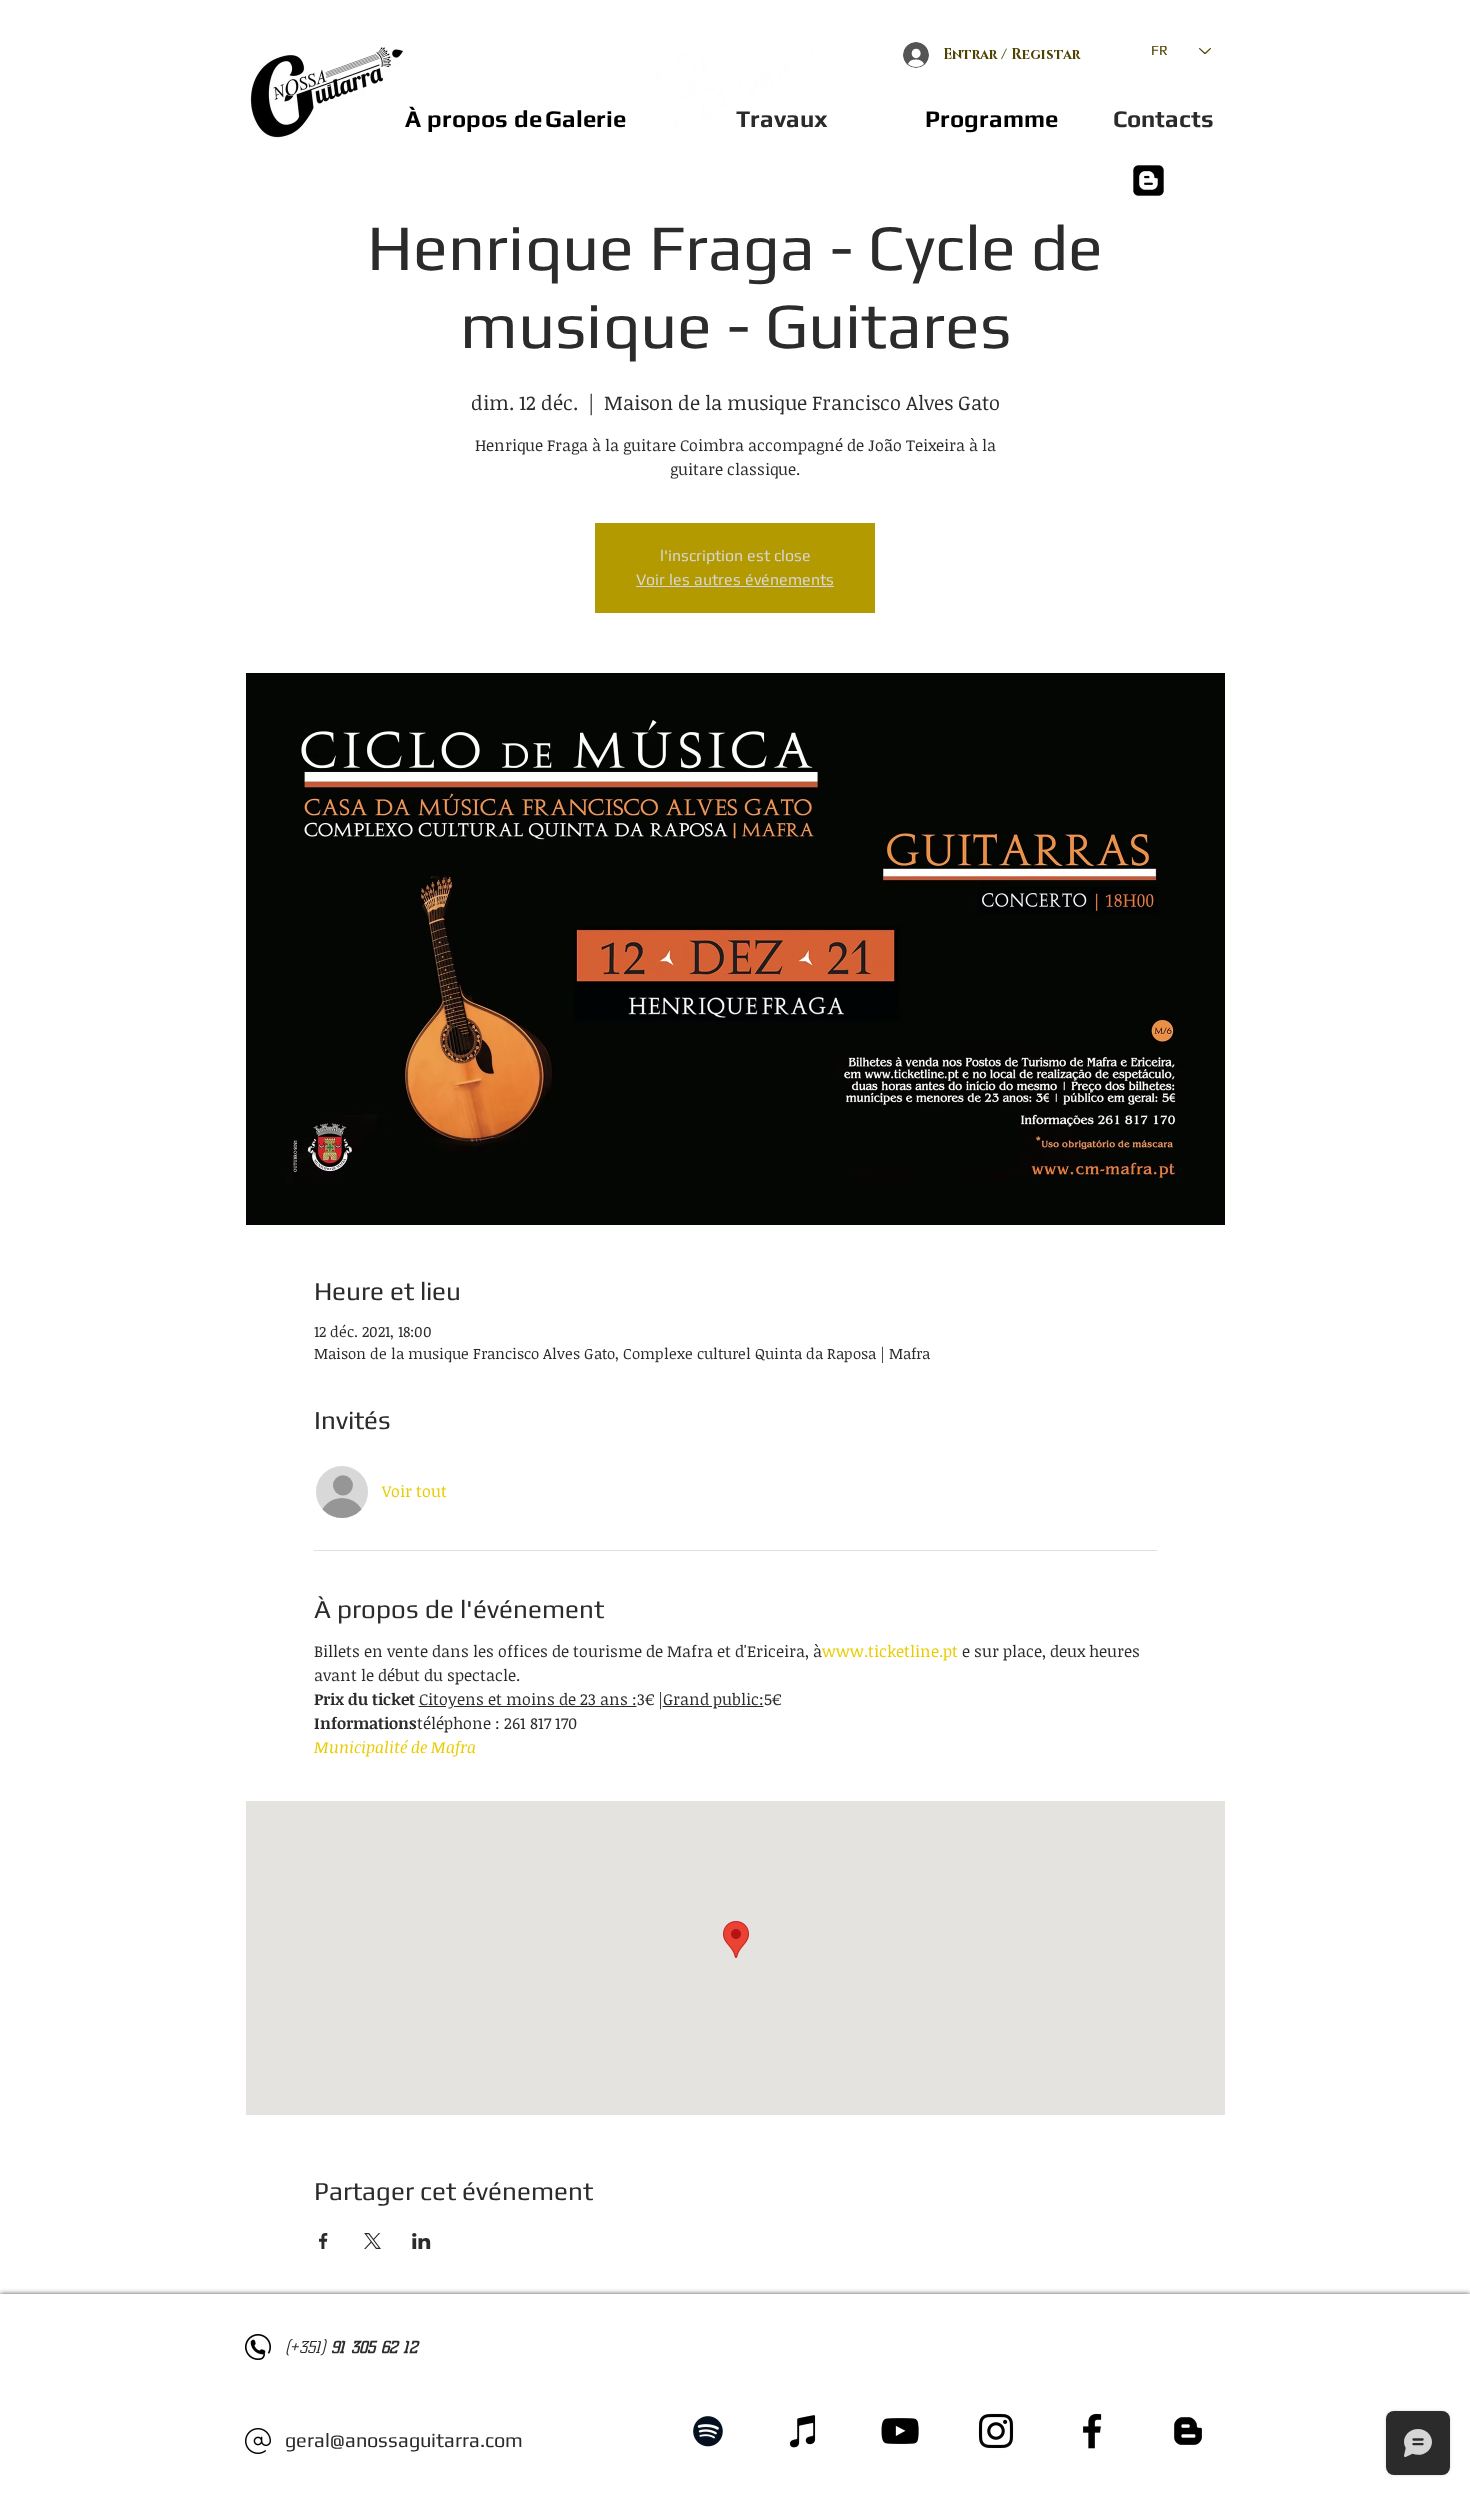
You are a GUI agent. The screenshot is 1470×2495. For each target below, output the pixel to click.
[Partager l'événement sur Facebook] (323, 2241)
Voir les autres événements (735, 579)
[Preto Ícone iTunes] (804, 2431)
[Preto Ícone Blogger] (1188, 2431)
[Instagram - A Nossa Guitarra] (996, 2431)
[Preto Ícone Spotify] (708, 2431)
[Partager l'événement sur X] (372, 2241)
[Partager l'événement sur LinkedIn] (421, 2241)
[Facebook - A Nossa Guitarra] (1092, 2431)
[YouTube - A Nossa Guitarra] (900, 2431)
